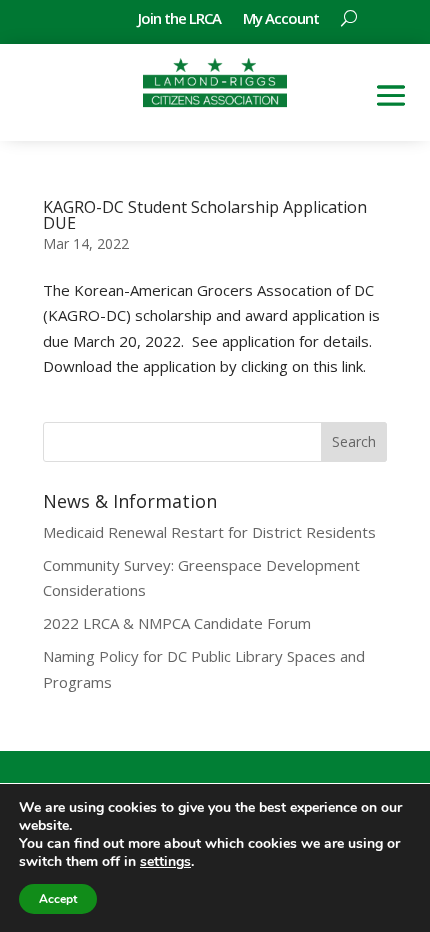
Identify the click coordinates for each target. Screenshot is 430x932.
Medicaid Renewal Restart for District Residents (209, 532)
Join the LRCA (179, 19)
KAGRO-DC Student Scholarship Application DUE (205, 215)
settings (165, 862)
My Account (281, 19)
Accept (58, 899)
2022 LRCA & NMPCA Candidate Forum (177, 623)
